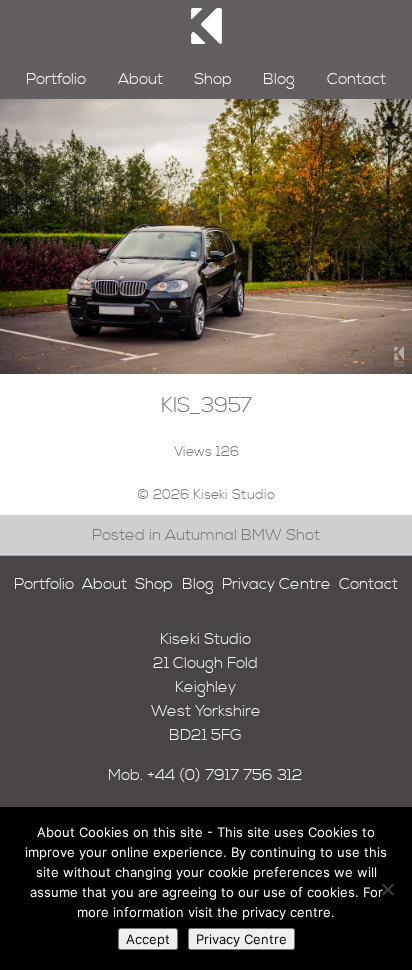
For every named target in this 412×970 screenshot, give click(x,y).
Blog (279, 79)
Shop (213, 79)
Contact (356, 79)
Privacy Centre (276, 584)
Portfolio (56, 79)
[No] (387, 889)
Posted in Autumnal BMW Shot (206, 535)
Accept (148, 939)
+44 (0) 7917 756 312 (225, 775)
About (140, 79)
